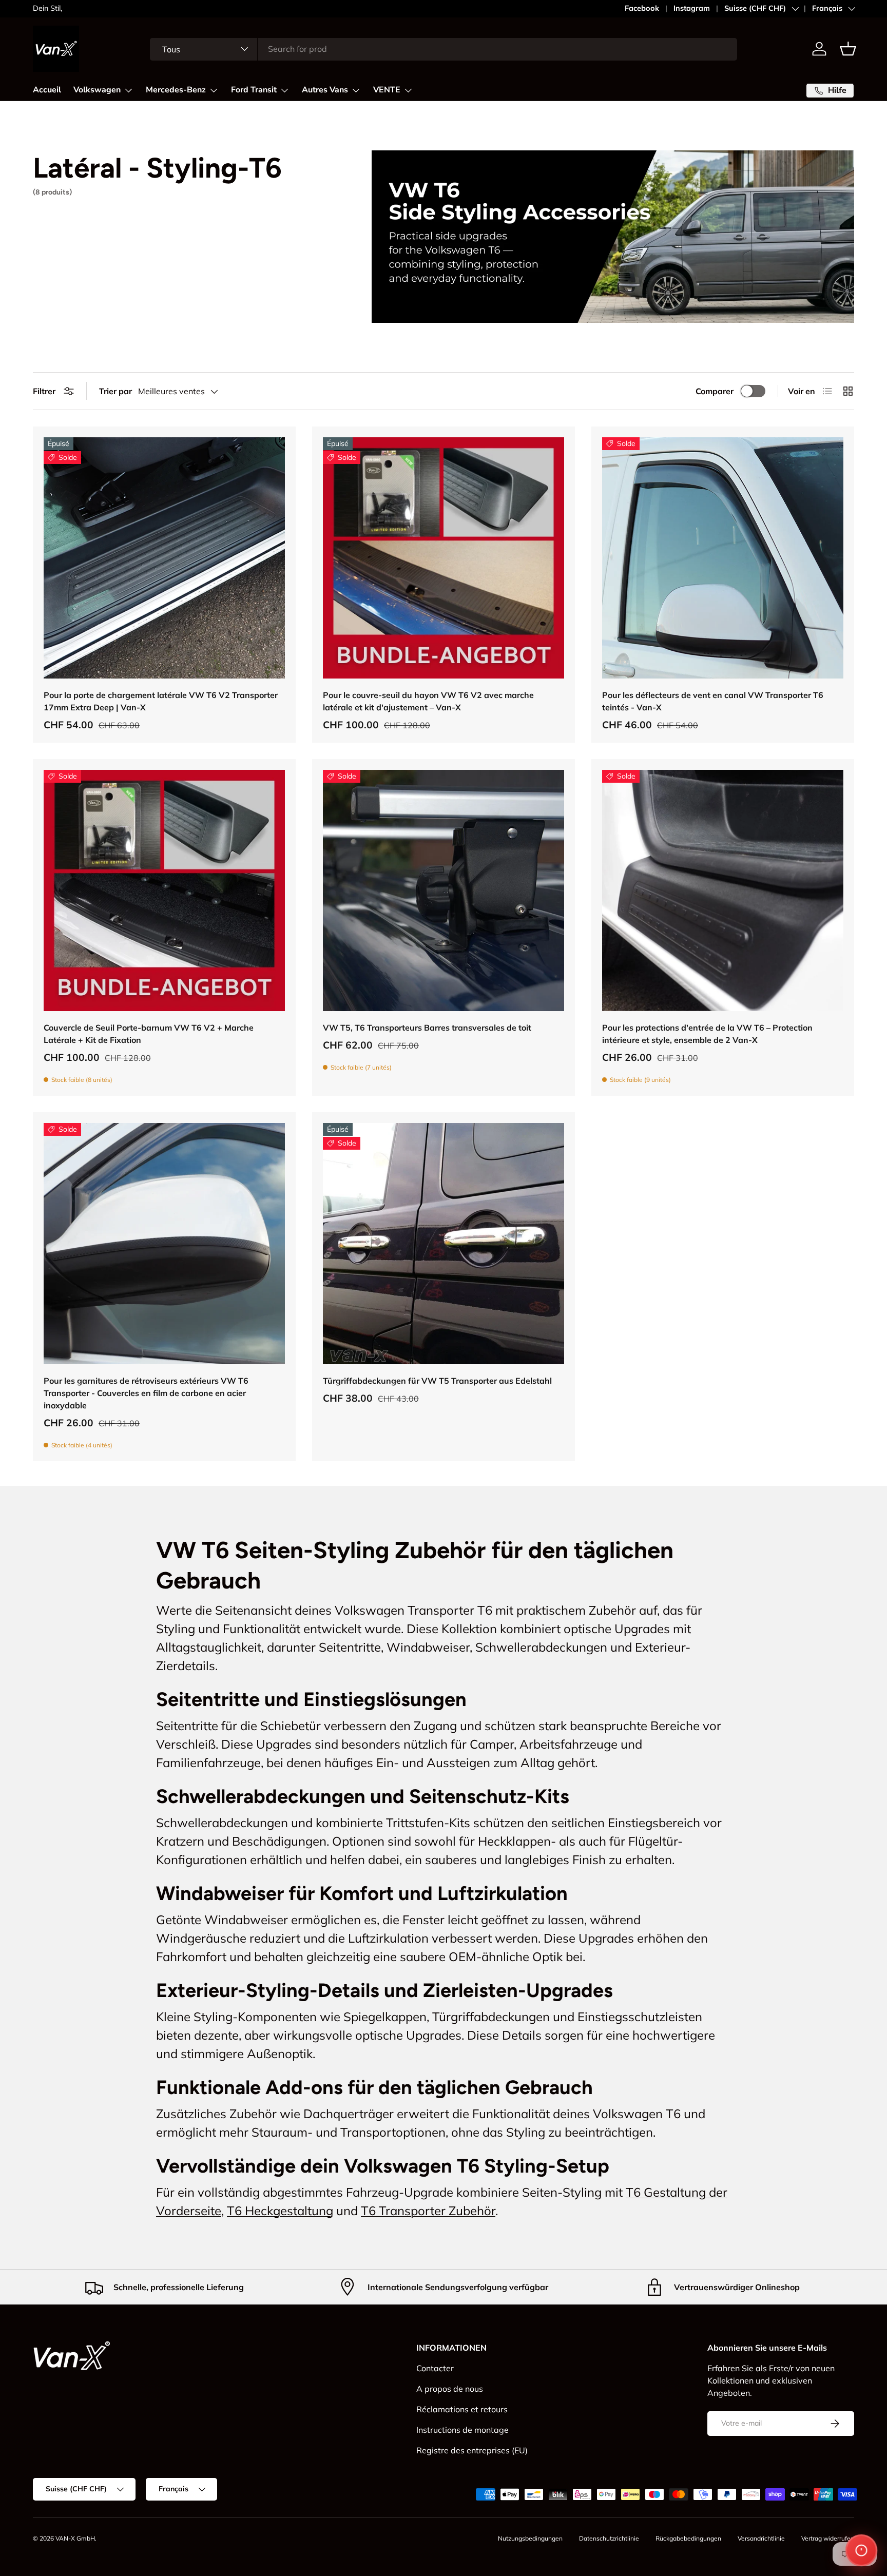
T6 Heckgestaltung (280, 2211)
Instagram (692, 8)
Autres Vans (325, 90)
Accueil (47, 90)
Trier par (115, 391)
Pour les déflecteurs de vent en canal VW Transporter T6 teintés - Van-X (713, 701)
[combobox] (444, 49)
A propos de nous (450, 2389)
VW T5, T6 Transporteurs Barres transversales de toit (427, 1028)
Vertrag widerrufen (828, 2538)
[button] (848, 49)
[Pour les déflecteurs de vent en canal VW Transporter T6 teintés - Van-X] (723, 558)
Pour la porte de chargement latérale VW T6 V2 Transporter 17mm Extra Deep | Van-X (161, 701)
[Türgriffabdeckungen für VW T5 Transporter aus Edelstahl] (444, 1244)
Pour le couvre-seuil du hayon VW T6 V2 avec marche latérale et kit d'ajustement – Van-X (428, 701)
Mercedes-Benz (176, 90)
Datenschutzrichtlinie (609, 2538)
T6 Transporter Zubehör (428, 2211)
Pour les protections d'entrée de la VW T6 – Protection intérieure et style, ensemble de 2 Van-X (707, 1034)
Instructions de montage (462, 2430)
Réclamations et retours (462, 2409)
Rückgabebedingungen (688, 2538)
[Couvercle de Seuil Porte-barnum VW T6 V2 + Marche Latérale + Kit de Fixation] (164, 890)
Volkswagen (97, 90)
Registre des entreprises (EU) (472, 2450)
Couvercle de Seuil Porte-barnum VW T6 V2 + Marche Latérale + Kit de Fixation (149, 1034)
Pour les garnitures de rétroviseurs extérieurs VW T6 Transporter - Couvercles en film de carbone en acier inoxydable (146, 1393)
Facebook (642, 8)
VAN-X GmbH (75, 2538)
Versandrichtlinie (761, 2538)
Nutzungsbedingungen (530, 2538)
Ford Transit (254, 90)
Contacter (435, 2368)
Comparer (715, 391)
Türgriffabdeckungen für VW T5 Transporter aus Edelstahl (437, 1381)
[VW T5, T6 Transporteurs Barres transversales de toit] (444, 890)
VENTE (387, 90)
